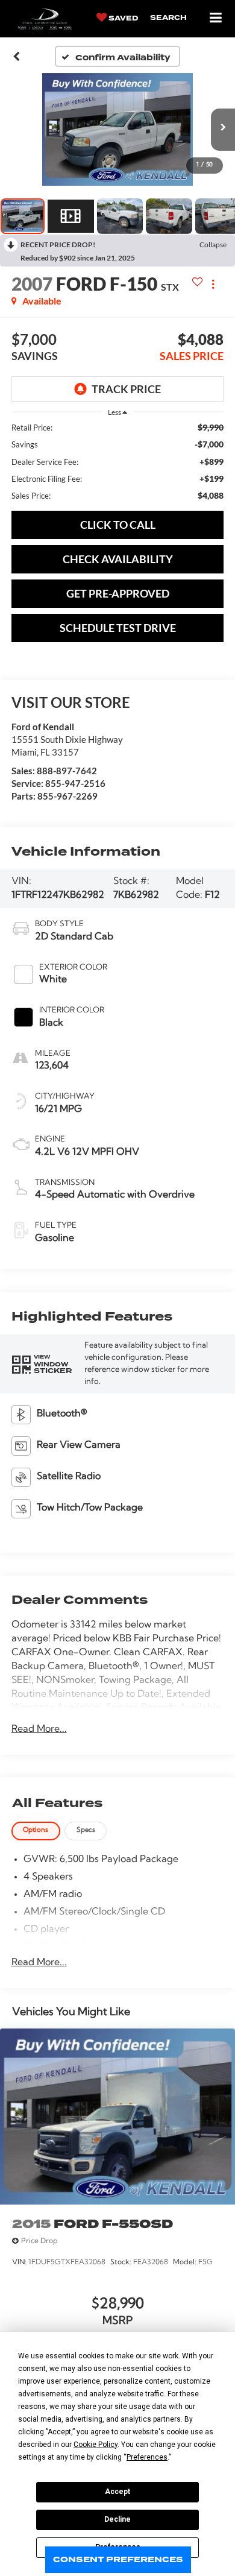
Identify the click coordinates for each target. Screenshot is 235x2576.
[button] (17, 57)
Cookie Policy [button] (96, 2445)
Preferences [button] (147, 2457)
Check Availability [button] (118, 559)
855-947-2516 (75, 783)
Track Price (126, 389)
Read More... (39, 1729)
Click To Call (118, 525)
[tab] (36, 1831)
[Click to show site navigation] (216, 18)
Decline (117, 2519)
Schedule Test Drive (118, 628)
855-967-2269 (67, 796)
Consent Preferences (118, 2559)
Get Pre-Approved (118, 593)
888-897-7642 (67, 771)
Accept (117, 2492)
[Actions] (213, 284)
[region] (118, 461)
